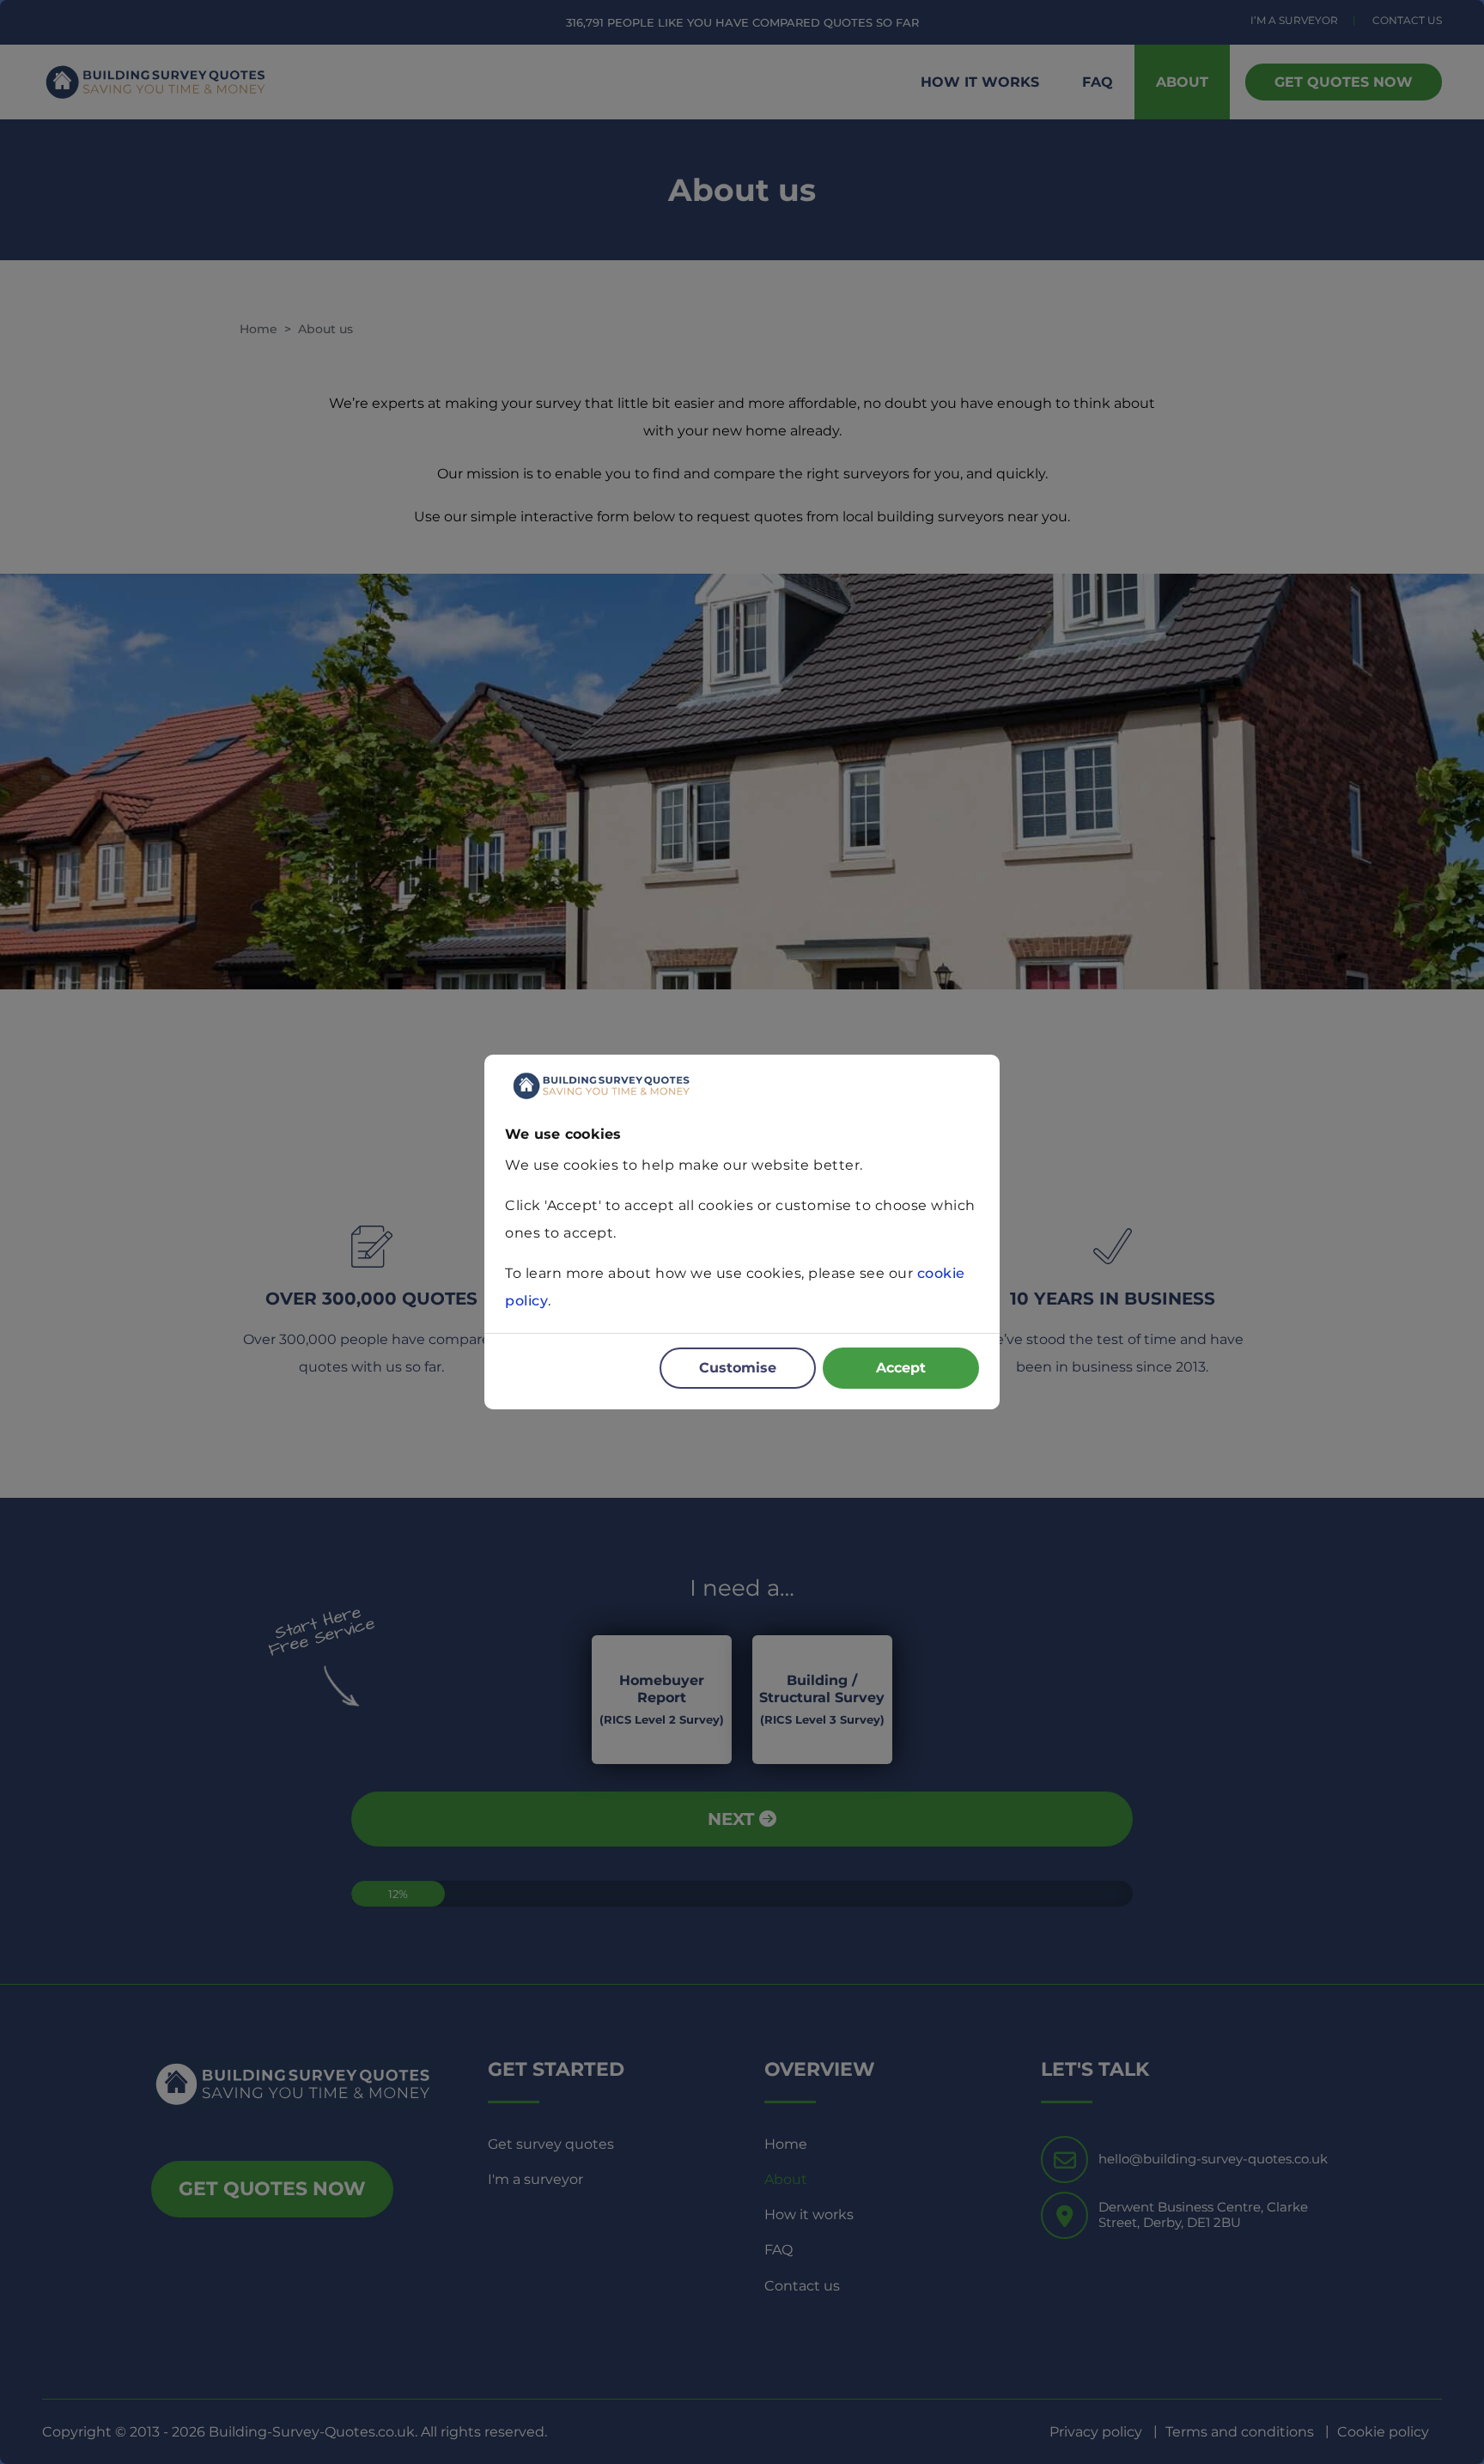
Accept (901, 1368)
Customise (738, 1368)
